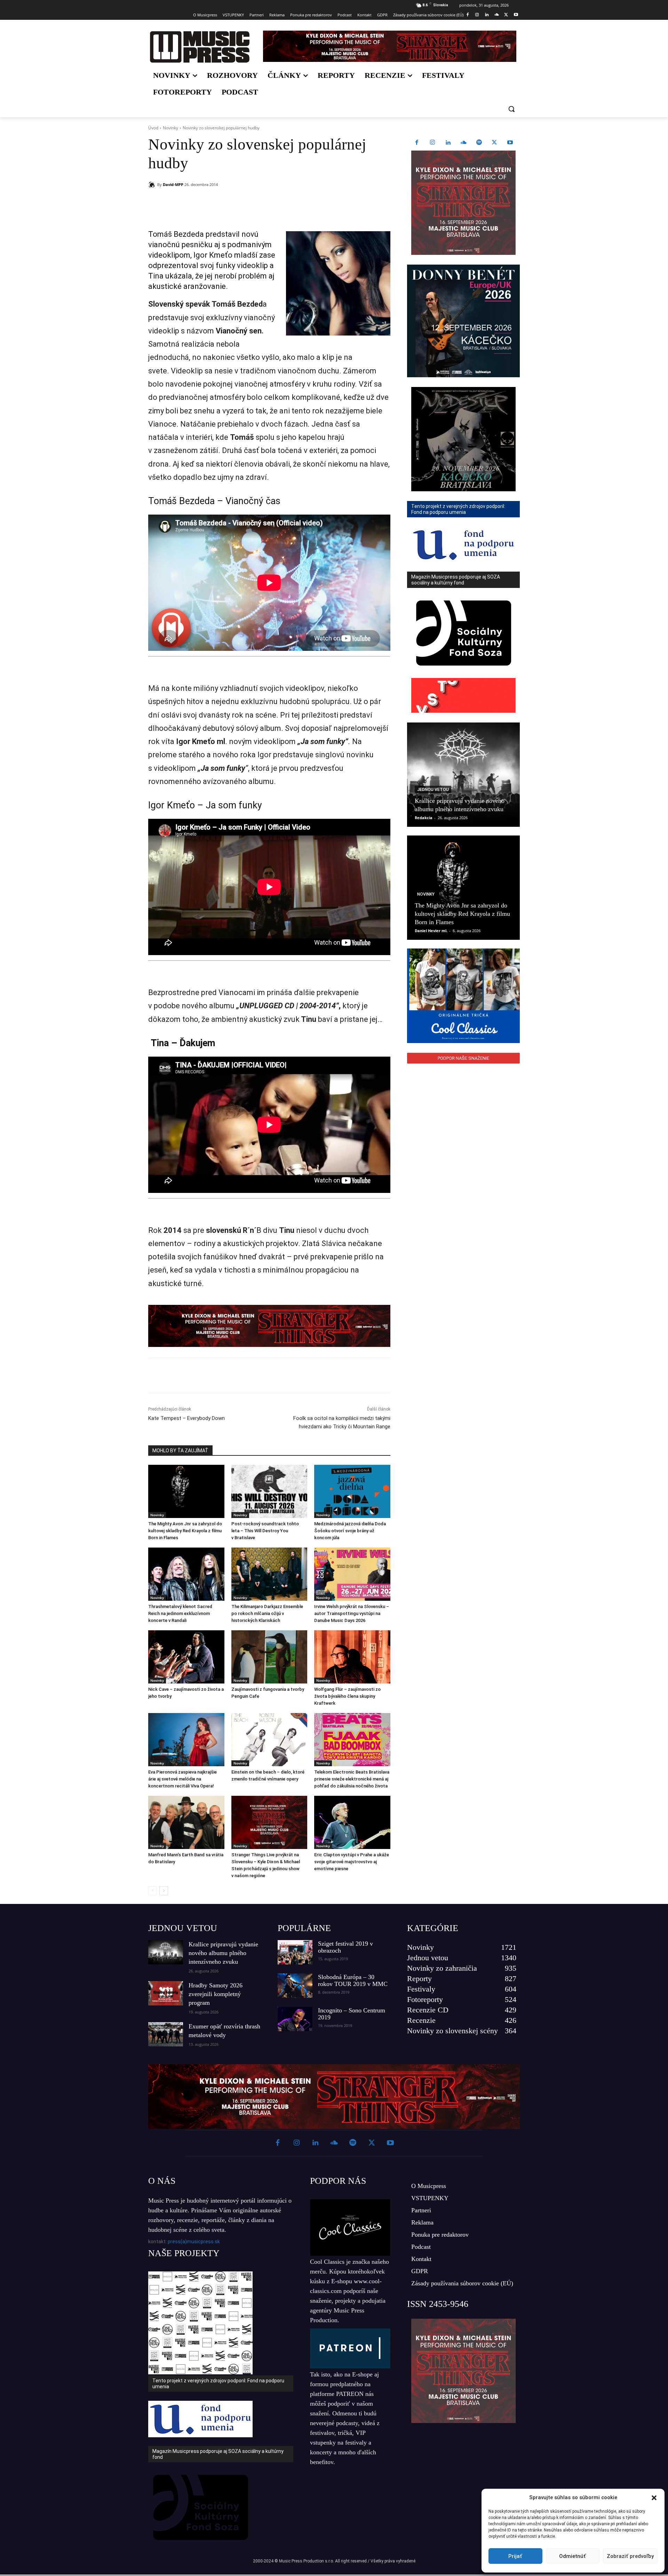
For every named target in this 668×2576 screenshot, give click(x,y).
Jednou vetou (433, 790)
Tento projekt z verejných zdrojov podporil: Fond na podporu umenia (218, 2384)
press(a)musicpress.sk (194, 2242)
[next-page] (164, 1891)
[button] (654, 2498)
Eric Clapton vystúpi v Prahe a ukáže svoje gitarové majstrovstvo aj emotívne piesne (352, 1862)
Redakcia (424, 818)
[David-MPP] (153, 185)
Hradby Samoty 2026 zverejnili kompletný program (216, 1994)
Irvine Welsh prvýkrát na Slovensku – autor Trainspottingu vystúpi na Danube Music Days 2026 (352, 1613)
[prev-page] (153, 1891)
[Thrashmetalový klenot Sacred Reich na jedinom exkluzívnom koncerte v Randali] (186, 1574)
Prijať (515, 2556)
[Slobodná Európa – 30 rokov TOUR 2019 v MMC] (295, 1986)
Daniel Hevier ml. (431, 931)
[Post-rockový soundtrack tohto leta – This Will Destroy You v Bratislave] (269, 1491)
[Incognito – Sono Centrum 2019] (295, 2019)
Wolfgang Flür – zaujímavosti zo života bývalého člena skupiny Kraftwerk (347, 1696)
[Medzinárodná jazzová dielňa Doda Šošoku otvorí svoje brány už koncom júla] (352, 1491)
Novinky (170, 128)
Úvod (153, 128)
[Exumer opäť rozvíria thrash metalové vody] (166, 2034)
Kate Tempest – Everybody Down (186, 1418)
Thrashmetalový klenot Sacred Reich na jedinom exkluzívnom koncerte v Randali (180, 1613)
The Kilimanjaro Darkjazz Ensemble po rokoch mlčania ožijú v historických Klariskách (267, 1613)
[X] (506, 15)
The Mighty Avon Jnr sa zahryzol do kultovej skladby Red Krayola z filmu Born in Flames (185, 1531)
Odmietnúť (572, 2556)
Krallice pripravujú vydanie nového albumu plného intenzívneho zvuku (223, 1953)
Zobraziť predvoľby (630, 2556)
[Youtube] (516, 15)
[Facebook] (467, 15)
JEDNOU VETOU (183, 1928)
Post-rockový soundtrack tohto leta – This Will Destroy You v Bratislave (265, 1531)
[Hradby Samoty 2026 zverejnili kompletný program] (166, 1993)
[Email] (248, 202)
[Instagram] (477, 15)
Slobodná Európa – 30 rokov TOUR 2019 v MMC (353, 1980)
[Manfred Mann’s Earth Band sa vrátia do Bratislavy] (186, 1822)
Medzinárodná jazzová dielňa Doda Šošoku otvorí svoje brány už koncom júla (350, 1531)
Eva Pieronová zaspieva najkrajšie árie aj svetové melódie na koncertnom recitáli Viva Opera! (182, 1779)
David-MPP (173, 184)
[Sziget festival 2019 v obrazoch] (295, 1952)
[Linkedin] (487, 15)
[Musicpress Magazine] (200, 47)
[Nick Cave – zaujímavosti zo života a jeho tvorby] (186, 1657)
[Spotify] (479, 143)
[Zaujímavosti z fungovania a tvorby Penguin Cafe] (269, 1657)
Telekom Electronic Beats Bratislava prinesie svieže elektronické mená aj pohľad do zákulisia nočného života (352, 1779)
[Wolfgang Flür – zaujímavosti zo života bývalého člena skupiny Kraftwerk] (352, 1657)
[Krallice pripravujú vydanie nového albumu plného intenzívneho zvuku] (463, 775)
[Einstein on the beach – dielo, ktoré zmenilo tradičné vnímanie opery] (269, 1740)
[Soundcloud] (497, 15)
